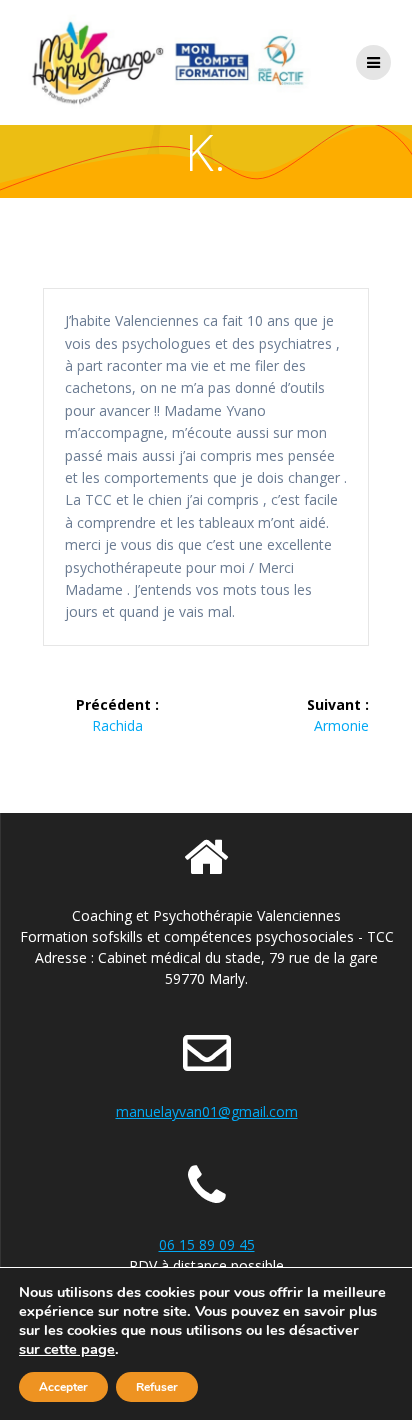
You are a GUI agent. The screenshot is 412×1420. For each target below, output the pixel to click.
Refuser (157, 1387)
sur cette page (67, 1349)
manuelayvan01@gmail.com (207, 1111)
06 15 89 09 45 (207, 1244)
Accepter (63, 1387)
